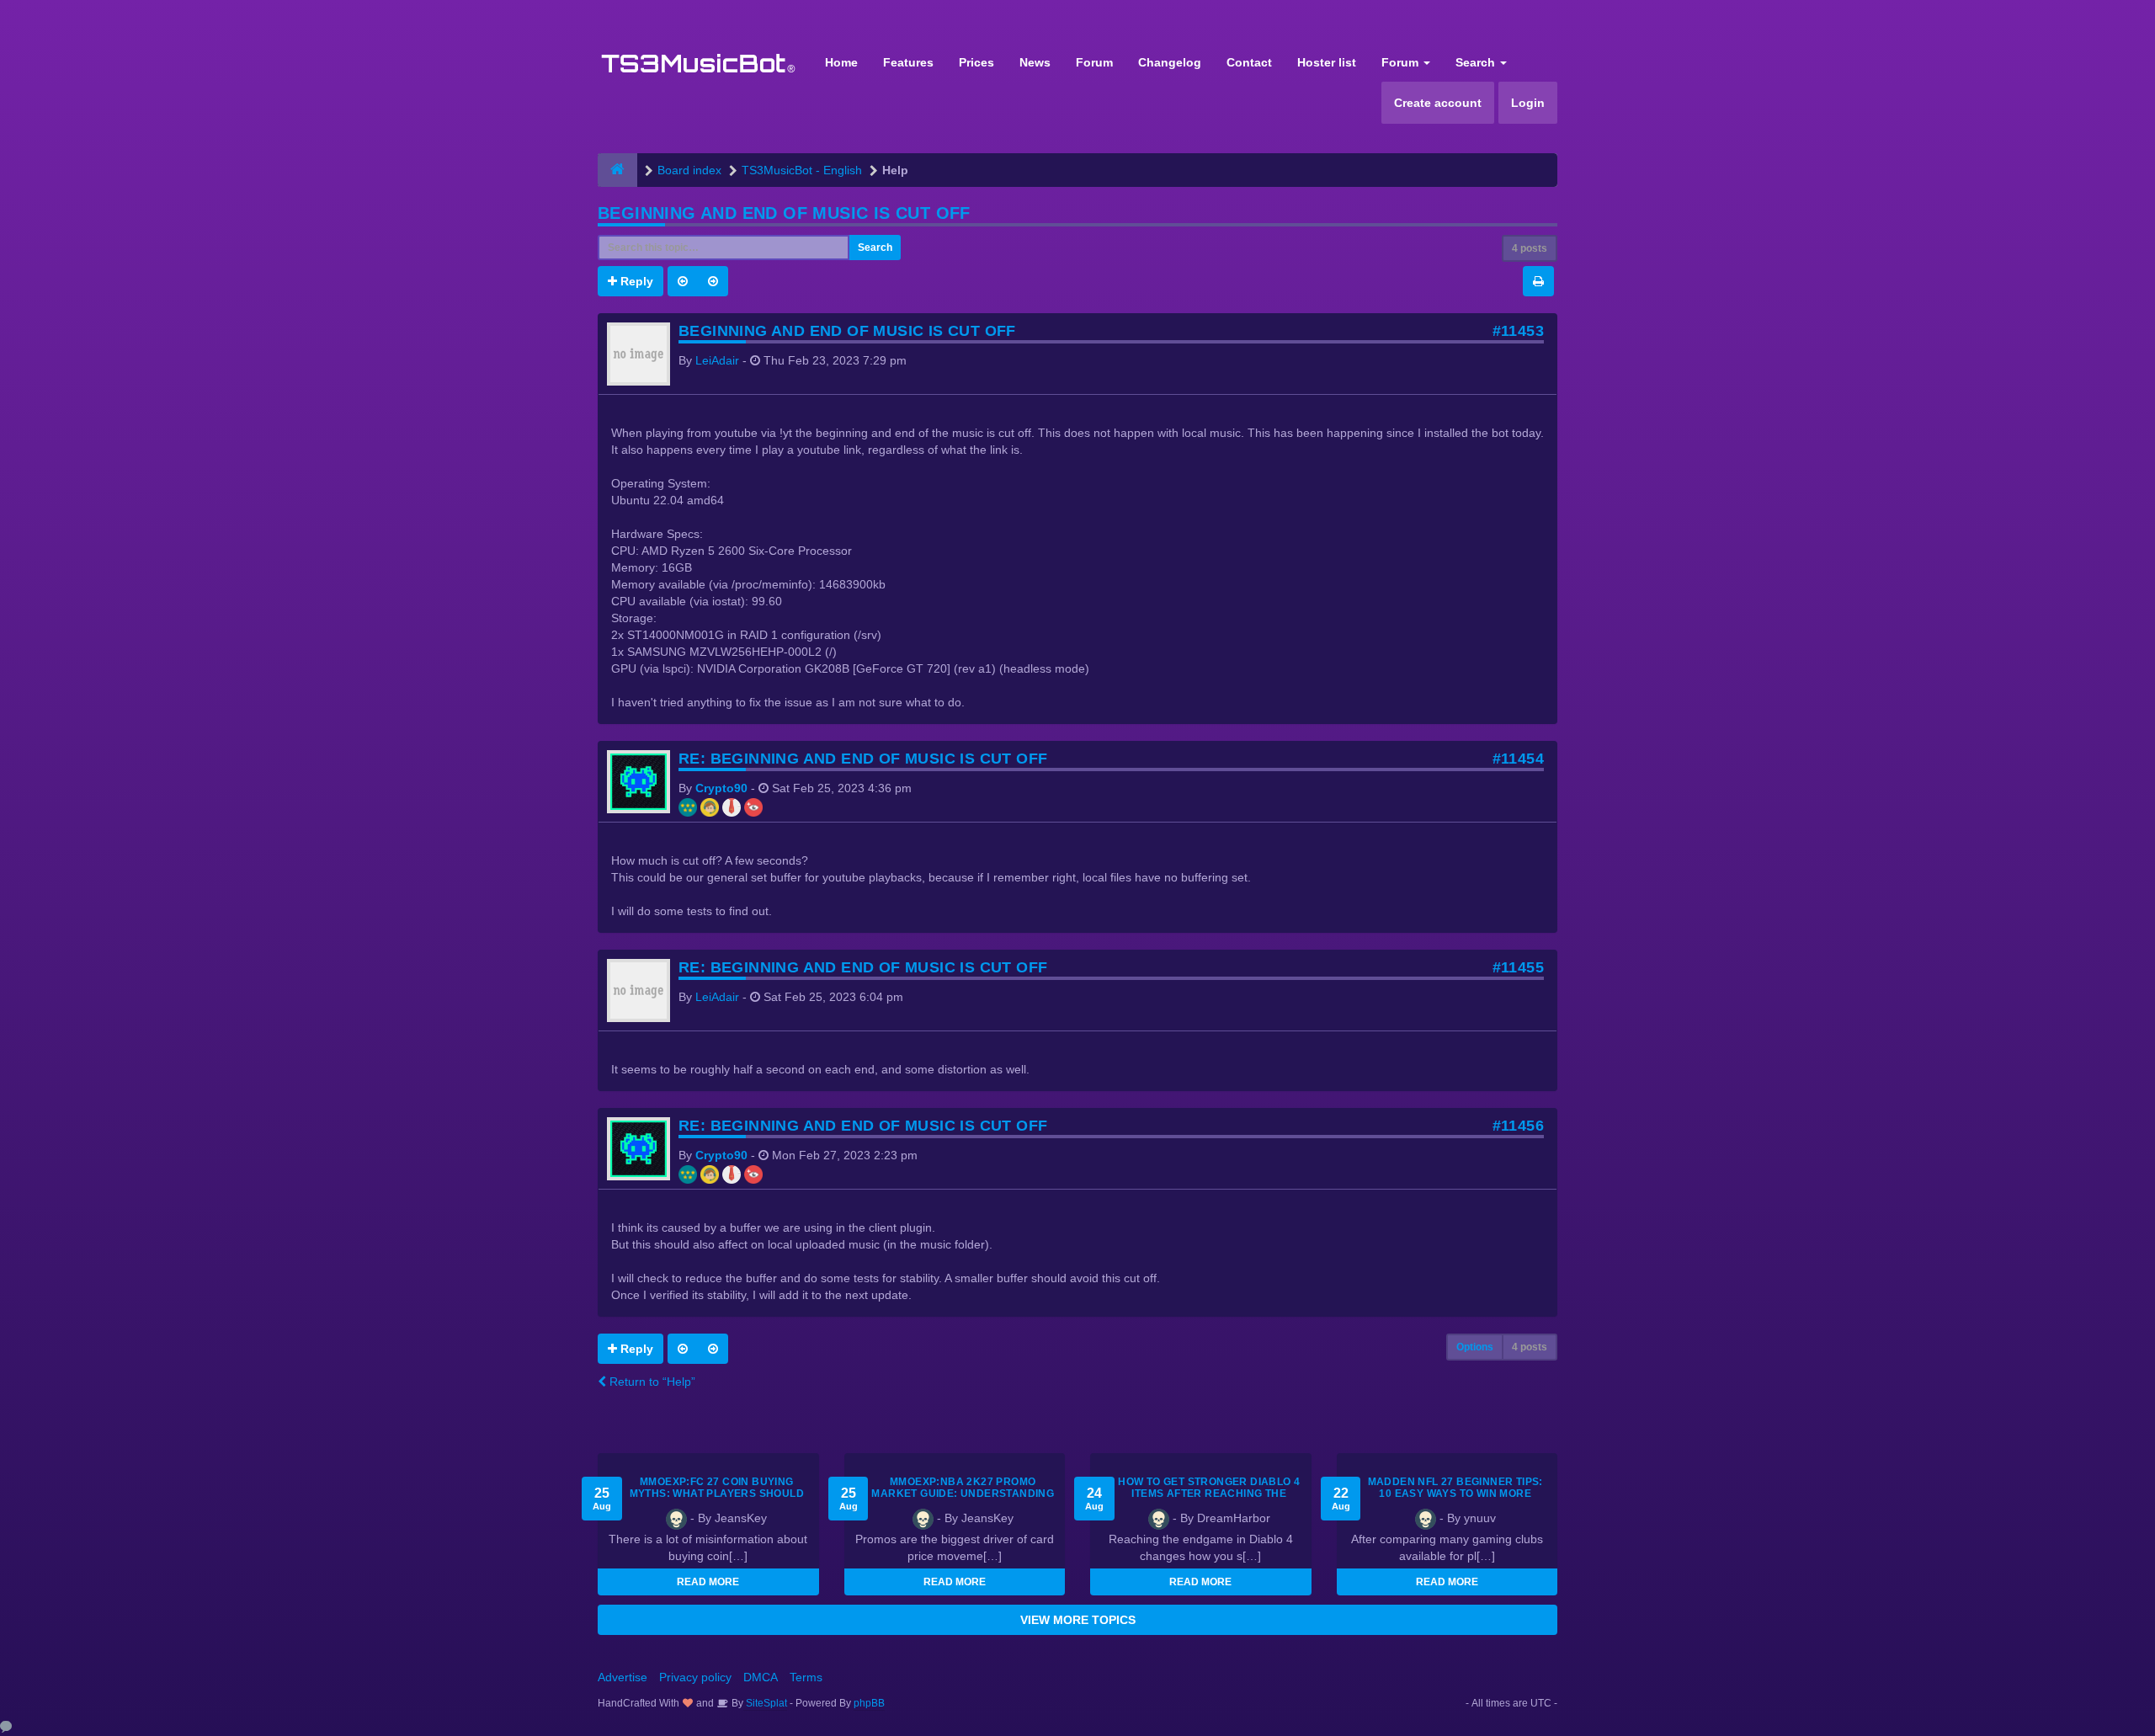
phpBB (869, 1703)
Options (1475, 1347)
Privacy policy (695, 1677)
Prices (976, 62)
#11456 (1518, 1126)
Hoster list (1327, 62)
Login (1528, 103)
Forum (1094, 62)
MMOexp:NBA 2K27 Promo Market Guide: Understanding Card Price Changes (963, 1494)
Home (841, 62)
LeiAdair (717, 360)
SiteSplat (765, 1703)
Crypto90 (721, 788)
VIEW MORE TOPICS (1078, 1620)
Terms (806, 1677)
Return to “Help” (651, 1382)
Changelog (1170, 62)
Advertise (623, 1677)
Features (908, 62)
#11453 (1518, 331)
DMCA (761, 1677)
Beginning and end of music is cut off (784, 213)
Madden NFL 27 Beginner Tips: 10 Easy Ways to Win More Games (1455, 1494)
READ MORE (708, 1582)
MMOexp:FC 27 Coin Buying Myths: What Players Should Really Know (717, 1494)
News (1035, 62)
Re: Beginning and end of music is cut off (863, 759)
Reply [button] (635, 281)
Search (1477, 62)
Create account (1438, 103)
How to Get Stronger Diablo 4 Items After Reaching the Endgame (1209, 1494)
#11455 (1518, 967)
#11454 (1518, 759)
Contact (1249, 62)
